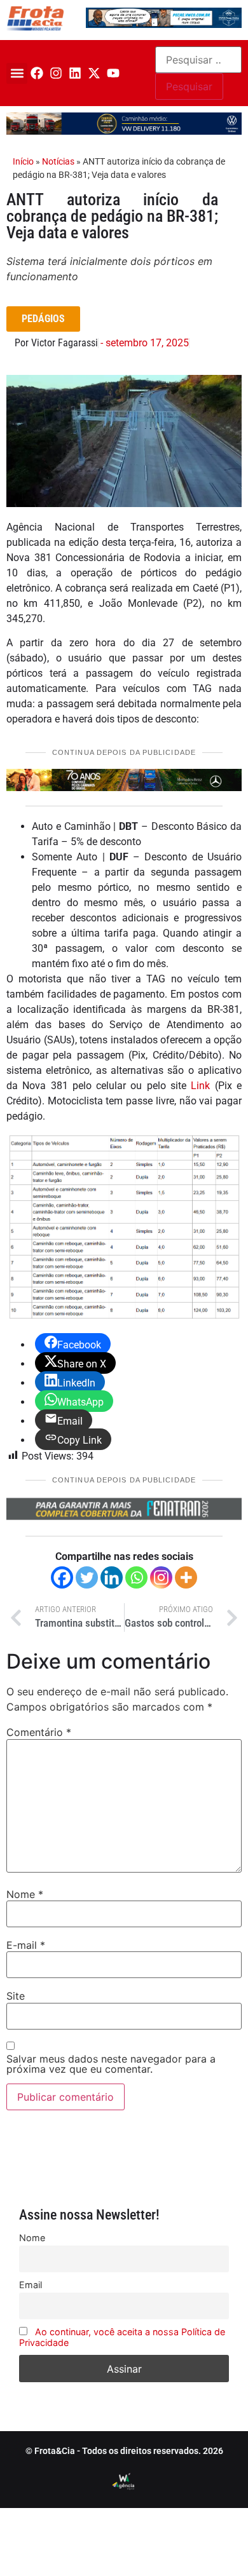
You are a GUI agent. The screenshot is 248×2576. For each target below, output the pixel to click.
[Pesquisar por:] (198, 60)
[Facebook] (37, 73)
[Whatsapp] (136, 1577)
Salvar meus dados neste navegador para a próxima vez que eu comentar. (111, 2064)
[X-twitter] (94, 73)
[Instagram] (56, 73)
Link (200, 1086)
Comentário (39, 1732)
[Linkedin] (75, 73)
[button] (17, 73)
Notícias (58, 161)
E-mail (26, 1945)
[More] (186, 1577)
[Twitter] (87, 1577)
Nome (25, 1894)
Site (16, 1996)
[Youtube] (113, 73)
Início (23, 161)
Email (31, 2285)
